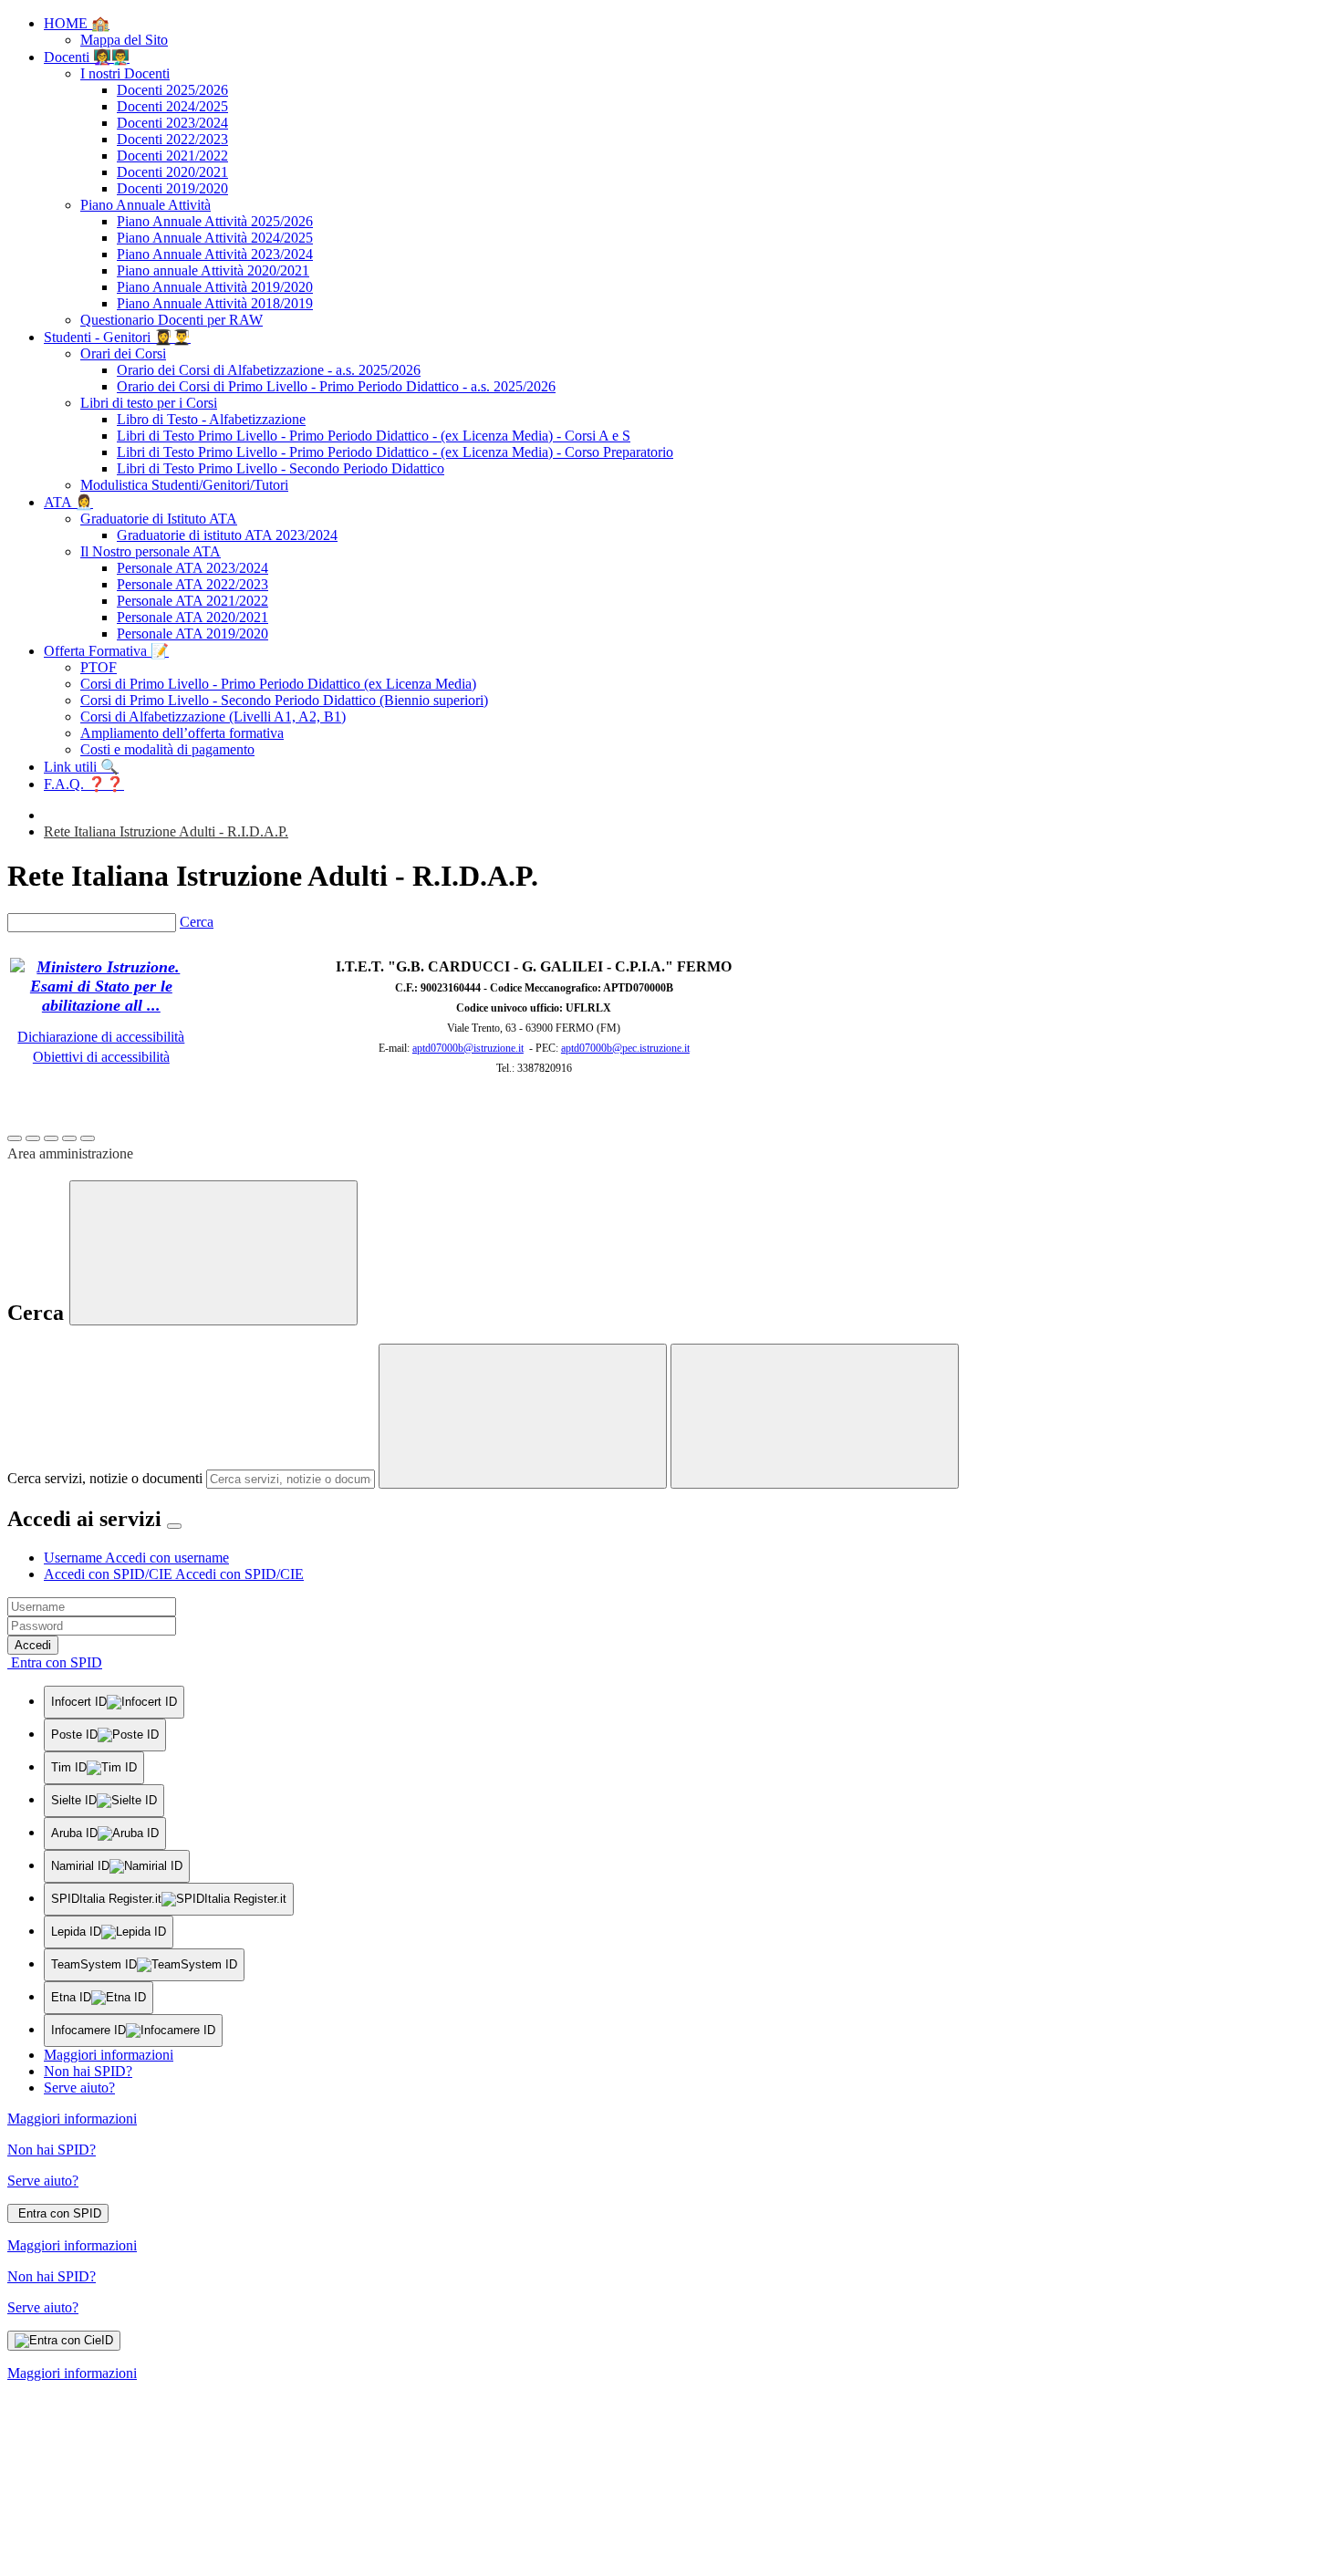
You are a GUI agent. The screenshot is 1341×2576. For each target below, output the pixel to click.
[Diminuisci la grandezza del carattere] (33, 1138)
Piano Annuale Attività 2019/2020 (215, 287)
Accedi (33, 1645)
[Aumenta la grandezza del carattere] (15, 1138)
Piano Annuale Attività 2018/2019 (215, 303)
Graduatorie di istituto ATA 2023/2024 (227, 535)
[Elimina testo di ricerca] (523, 1416)
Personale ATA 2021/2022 (192, 601)
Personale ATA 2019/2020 (192, 634)
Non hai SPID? (88, 2071)
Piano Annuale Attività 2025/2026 (215, 221)
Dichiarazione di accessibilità (101, 1037)
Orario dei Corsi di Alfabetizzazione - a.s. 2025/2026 (269, 370)
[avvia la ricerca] (815, 1416)
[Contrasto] (69, 1138)
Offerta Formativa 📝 (106, 651)
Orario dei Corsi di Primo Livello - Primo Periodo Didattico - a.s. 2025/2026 (336, 386)
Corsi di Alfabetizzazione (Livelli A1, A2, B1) (213, 717)
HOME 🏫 (77, 23)
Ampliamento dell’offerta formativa (182, 733)
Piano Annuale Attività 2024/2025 (215, 238)
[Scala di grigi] (51, 1138)
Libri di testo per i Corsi (149, 403)
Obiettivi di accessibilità (101, 1057)
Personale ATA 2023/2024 (192, 568)
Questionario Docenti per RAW (172, 320)
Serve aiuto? (79, 2088)
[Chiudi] (213, 1253)
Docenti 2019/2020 (172, 188)
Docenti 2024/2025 (172, 106)
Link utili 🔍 (81, 767)
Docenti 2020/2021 (172, 172)
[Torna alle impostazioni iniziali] (88, 1138)
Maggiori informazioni (109, 2055)
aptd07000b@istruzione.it (468, 1048)
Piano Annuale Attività (146, 205)
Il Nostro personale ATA (151, 551)
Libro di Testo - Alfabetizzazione (211, 419)
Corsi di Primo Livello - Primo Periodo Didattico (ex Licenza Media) (278, 684)
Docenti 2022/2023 (172, 139)
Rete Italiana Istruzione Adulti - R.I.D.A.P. (166, 831)
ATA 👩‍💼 (68, 502)
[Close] (174, 1526)
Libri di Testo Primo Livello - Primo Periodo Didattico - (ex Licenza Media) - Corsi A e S (374, 436)
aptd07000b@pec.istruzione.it (625, 1048)
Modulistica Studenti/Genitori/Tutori (184, 485)
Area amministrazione (70, 1153)
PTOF (99, 667)
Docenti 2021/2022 (172, 156)
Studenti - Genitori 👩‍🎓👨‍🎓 (117, 337)
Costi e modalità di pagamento (167, 749)
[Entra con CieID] (64, 2341)
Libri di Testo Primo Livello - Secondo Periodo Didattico (281, 468)
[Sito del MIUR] (101, 1005)
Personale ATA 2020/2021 (192, 617)
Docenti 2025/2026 (172, 90)
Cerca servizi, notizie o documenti (105, 1478)
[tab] (136, 1558)
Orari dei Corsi (123, 353)
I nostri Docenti (125, 73)
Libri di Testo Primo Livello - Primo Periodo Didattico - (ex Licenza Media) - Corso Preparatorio (395, 452)
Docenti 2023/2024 (172, 123)
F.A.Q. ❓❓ (84, 784)
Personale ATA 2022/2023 (192, 584)
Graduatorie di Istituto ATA (159, 519)
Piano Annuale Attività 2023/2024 (215, 254)
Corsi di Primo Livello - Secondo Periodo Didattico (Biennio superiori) (284, 700)
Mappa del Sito (124, 40)
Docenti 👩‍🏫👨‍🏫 (87, 57)
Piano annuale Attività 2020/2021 (213, 270)
